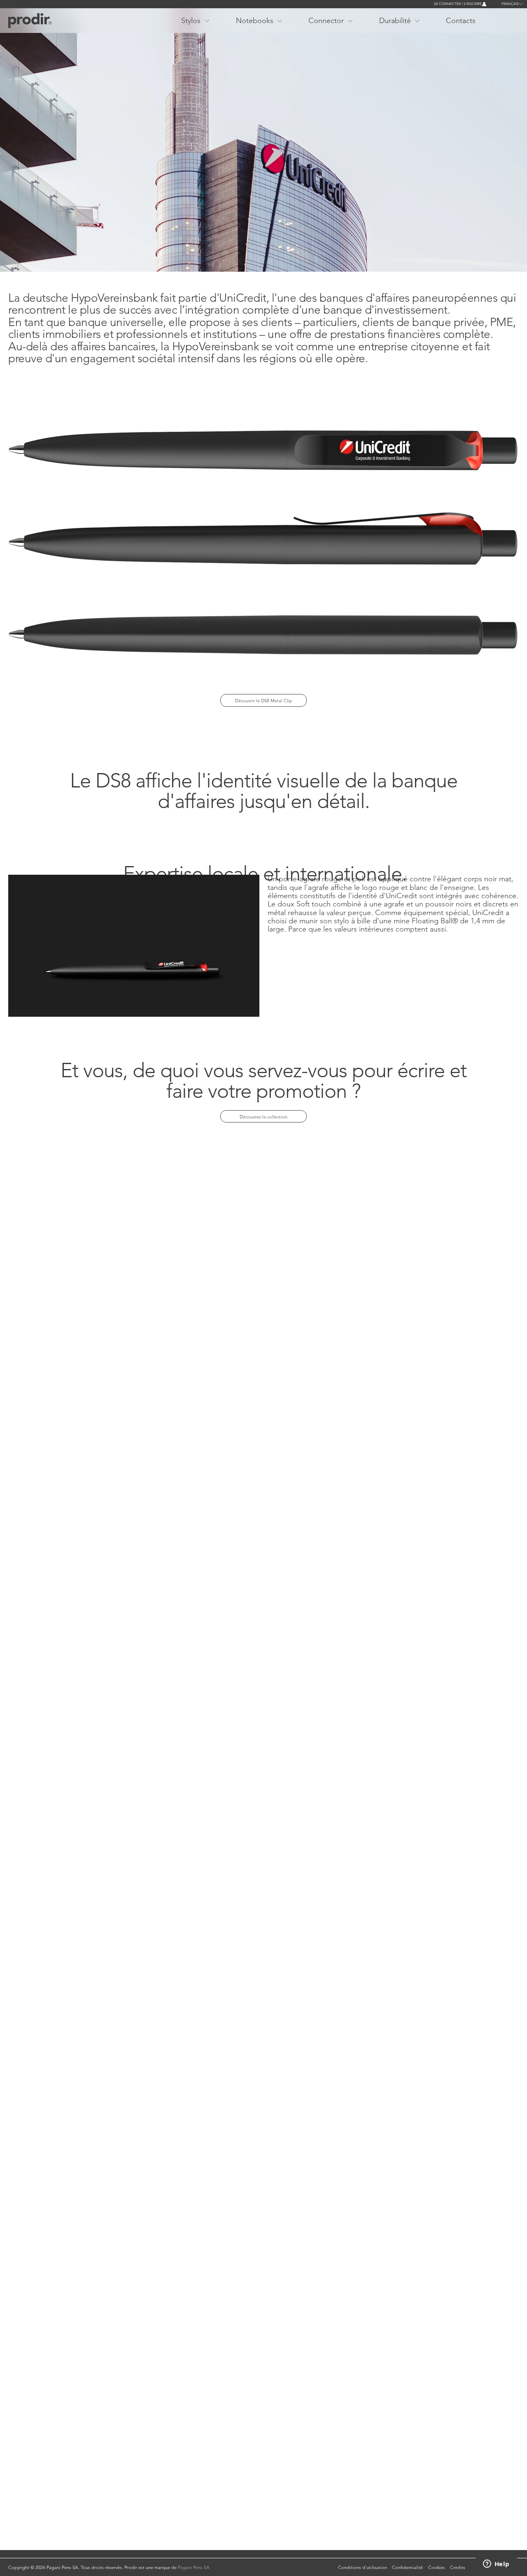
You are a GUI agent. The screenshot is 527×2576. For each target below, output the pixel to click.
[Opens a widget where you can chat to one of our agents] (496, 2564)
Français (510, 4)
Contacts (461, 20)
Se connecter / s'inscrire (458, 4)
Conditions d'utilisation (363, 2567)
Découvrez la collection (263, 1117)
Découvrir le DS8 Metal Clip (264, 701)
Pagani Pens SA (194, 2567)
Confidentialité (407, 2567)
